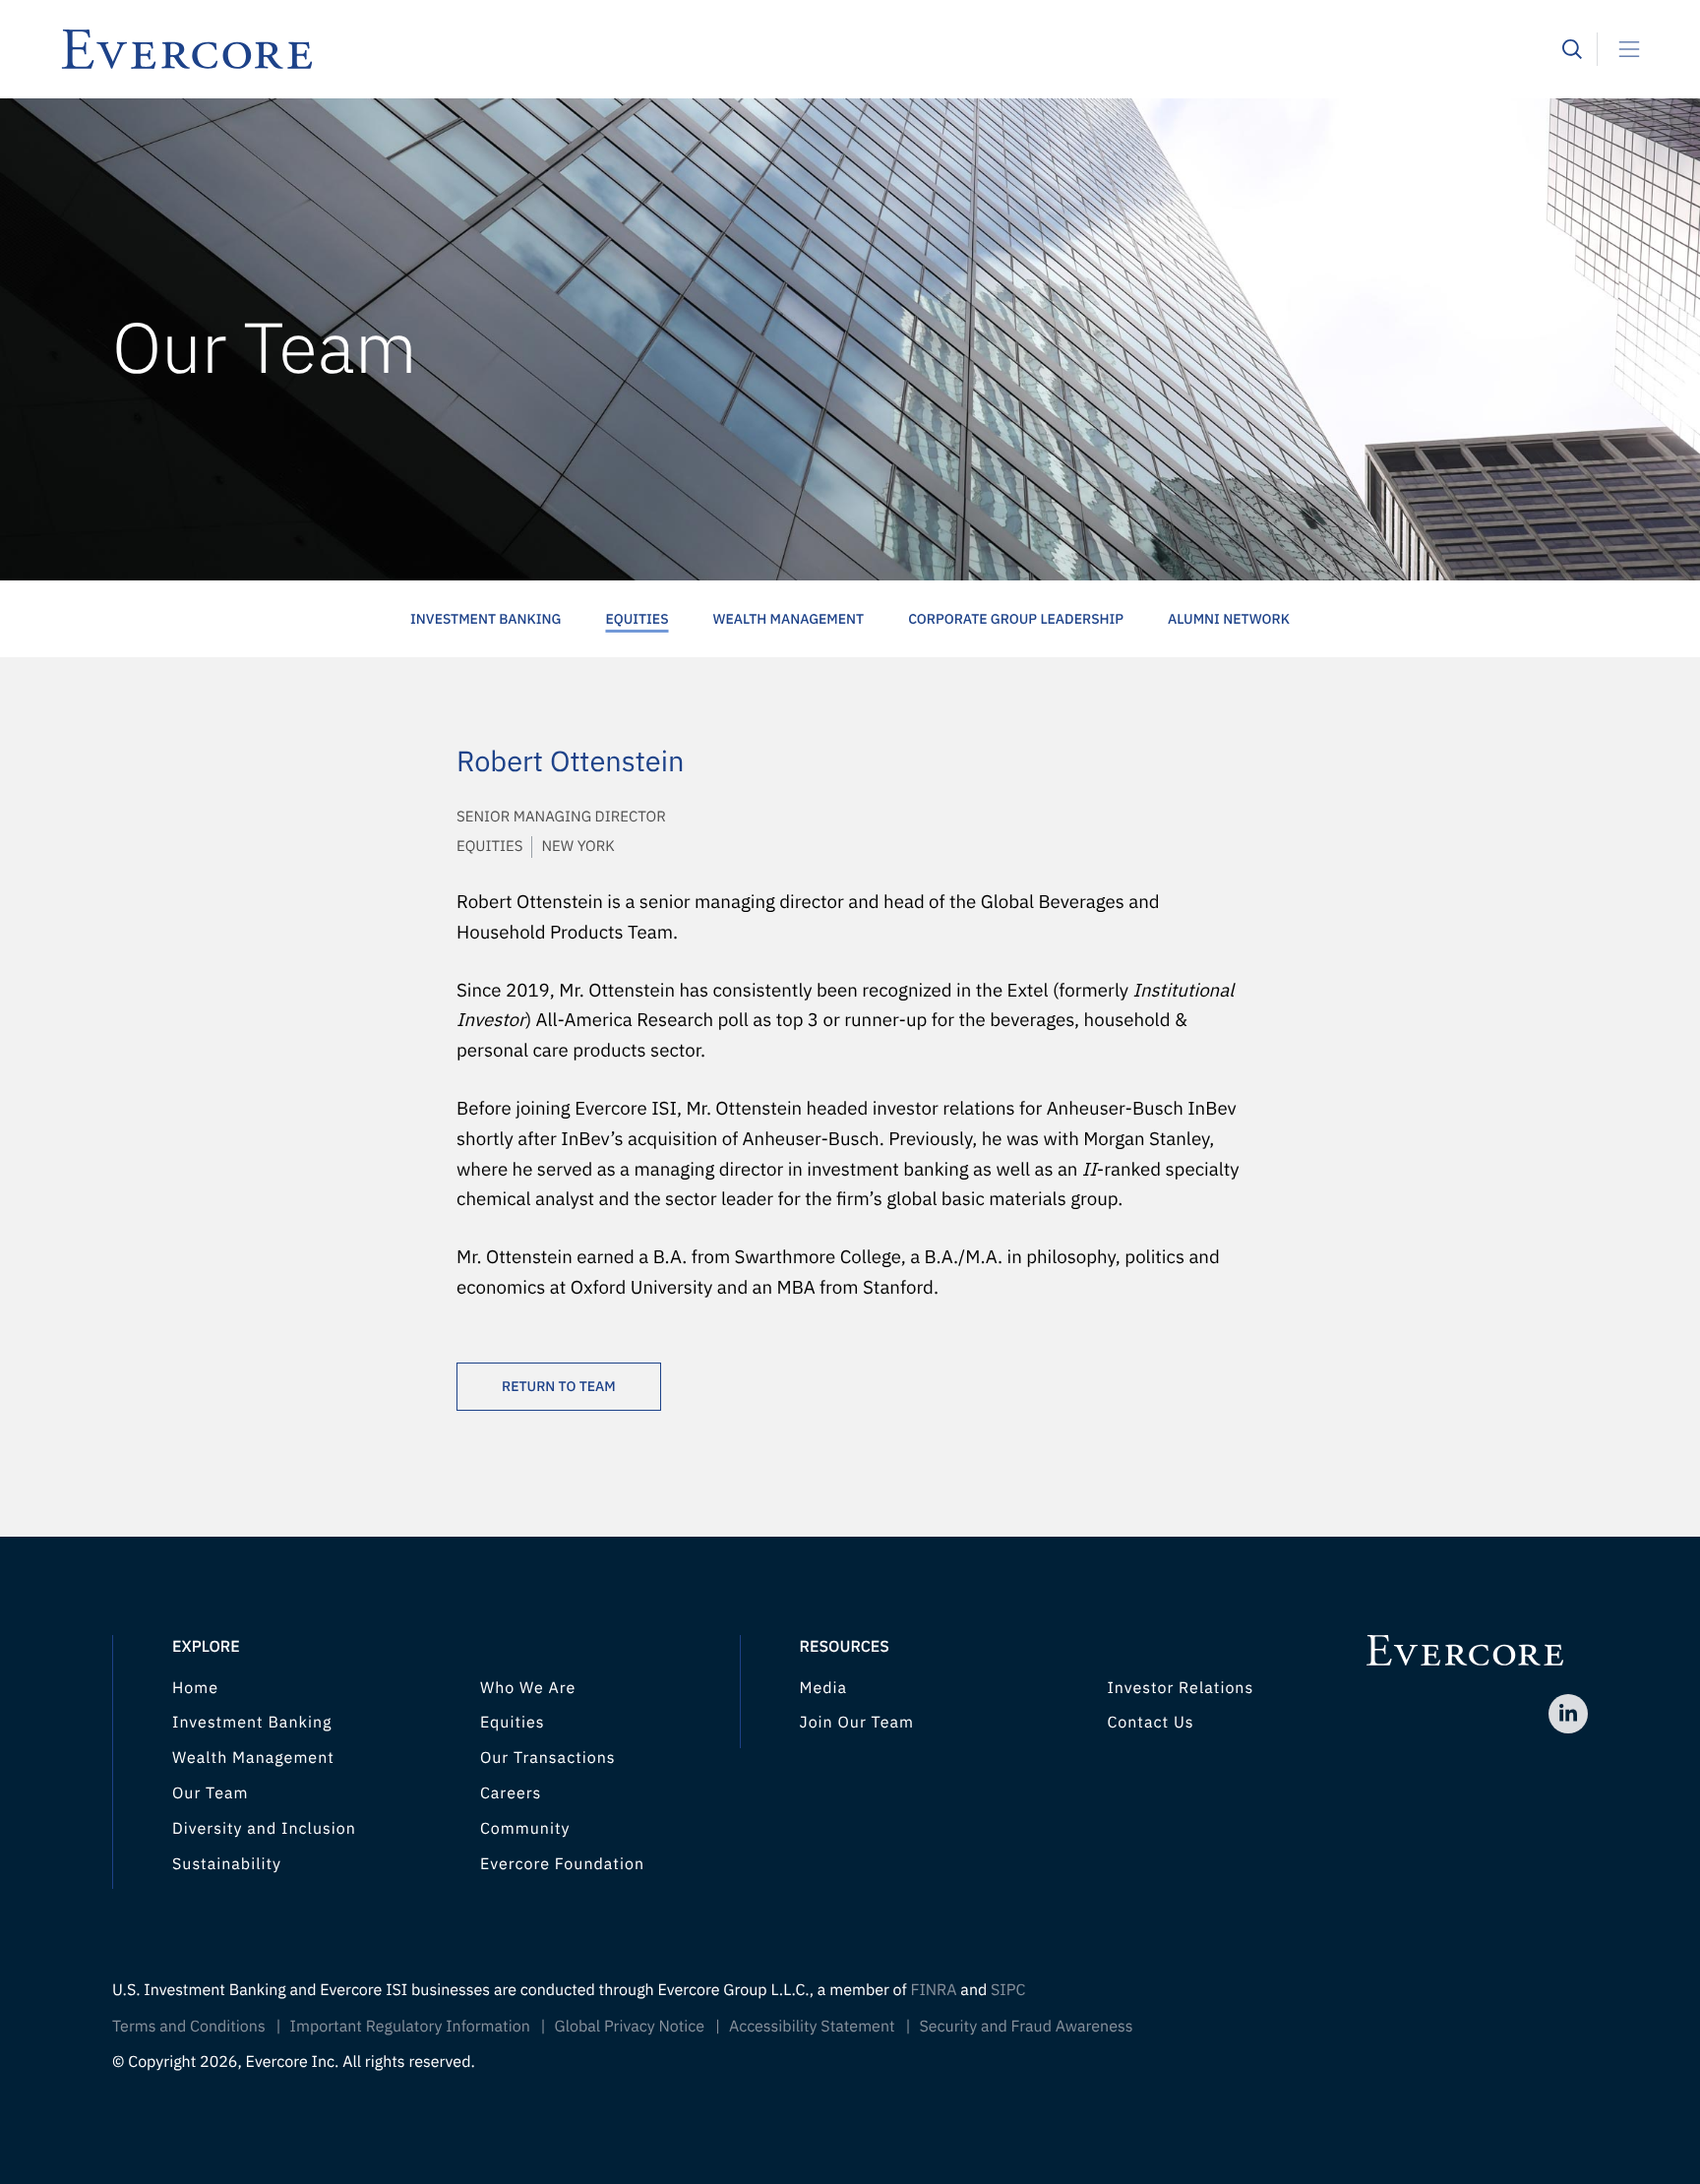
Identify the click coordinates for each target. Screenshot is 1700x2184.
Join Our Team (857, 1723)
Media (824, 1688)
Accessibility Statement (812, 2027)
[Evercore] (811, 49)
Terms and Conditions (189, 2027)
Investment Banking (486, 619)
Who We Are (528, 1688)
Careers (511, 1793)
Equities (637, 619)
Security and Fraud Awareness (1026, 2027)
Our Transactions (548, 1758)
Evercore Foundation (562, 1864)
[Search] (1572, 49)
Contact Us (1150, 1723)
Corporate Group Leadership (1016, 619)
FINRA (933, 1990)
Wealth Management (789, 619)
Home (195, 1688)
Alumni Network (1229, 619)
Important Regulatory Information (410, 2027)
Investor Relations (1180, 1688)
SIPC (1008, 1990)
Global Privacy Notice (630, 2027)
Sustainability (227, 1864)
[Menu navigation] (1621, 49)
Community (525, 1829)
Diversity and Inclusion (264, 1829)
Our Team (210, 1793)
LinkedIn (1568, 1714)
